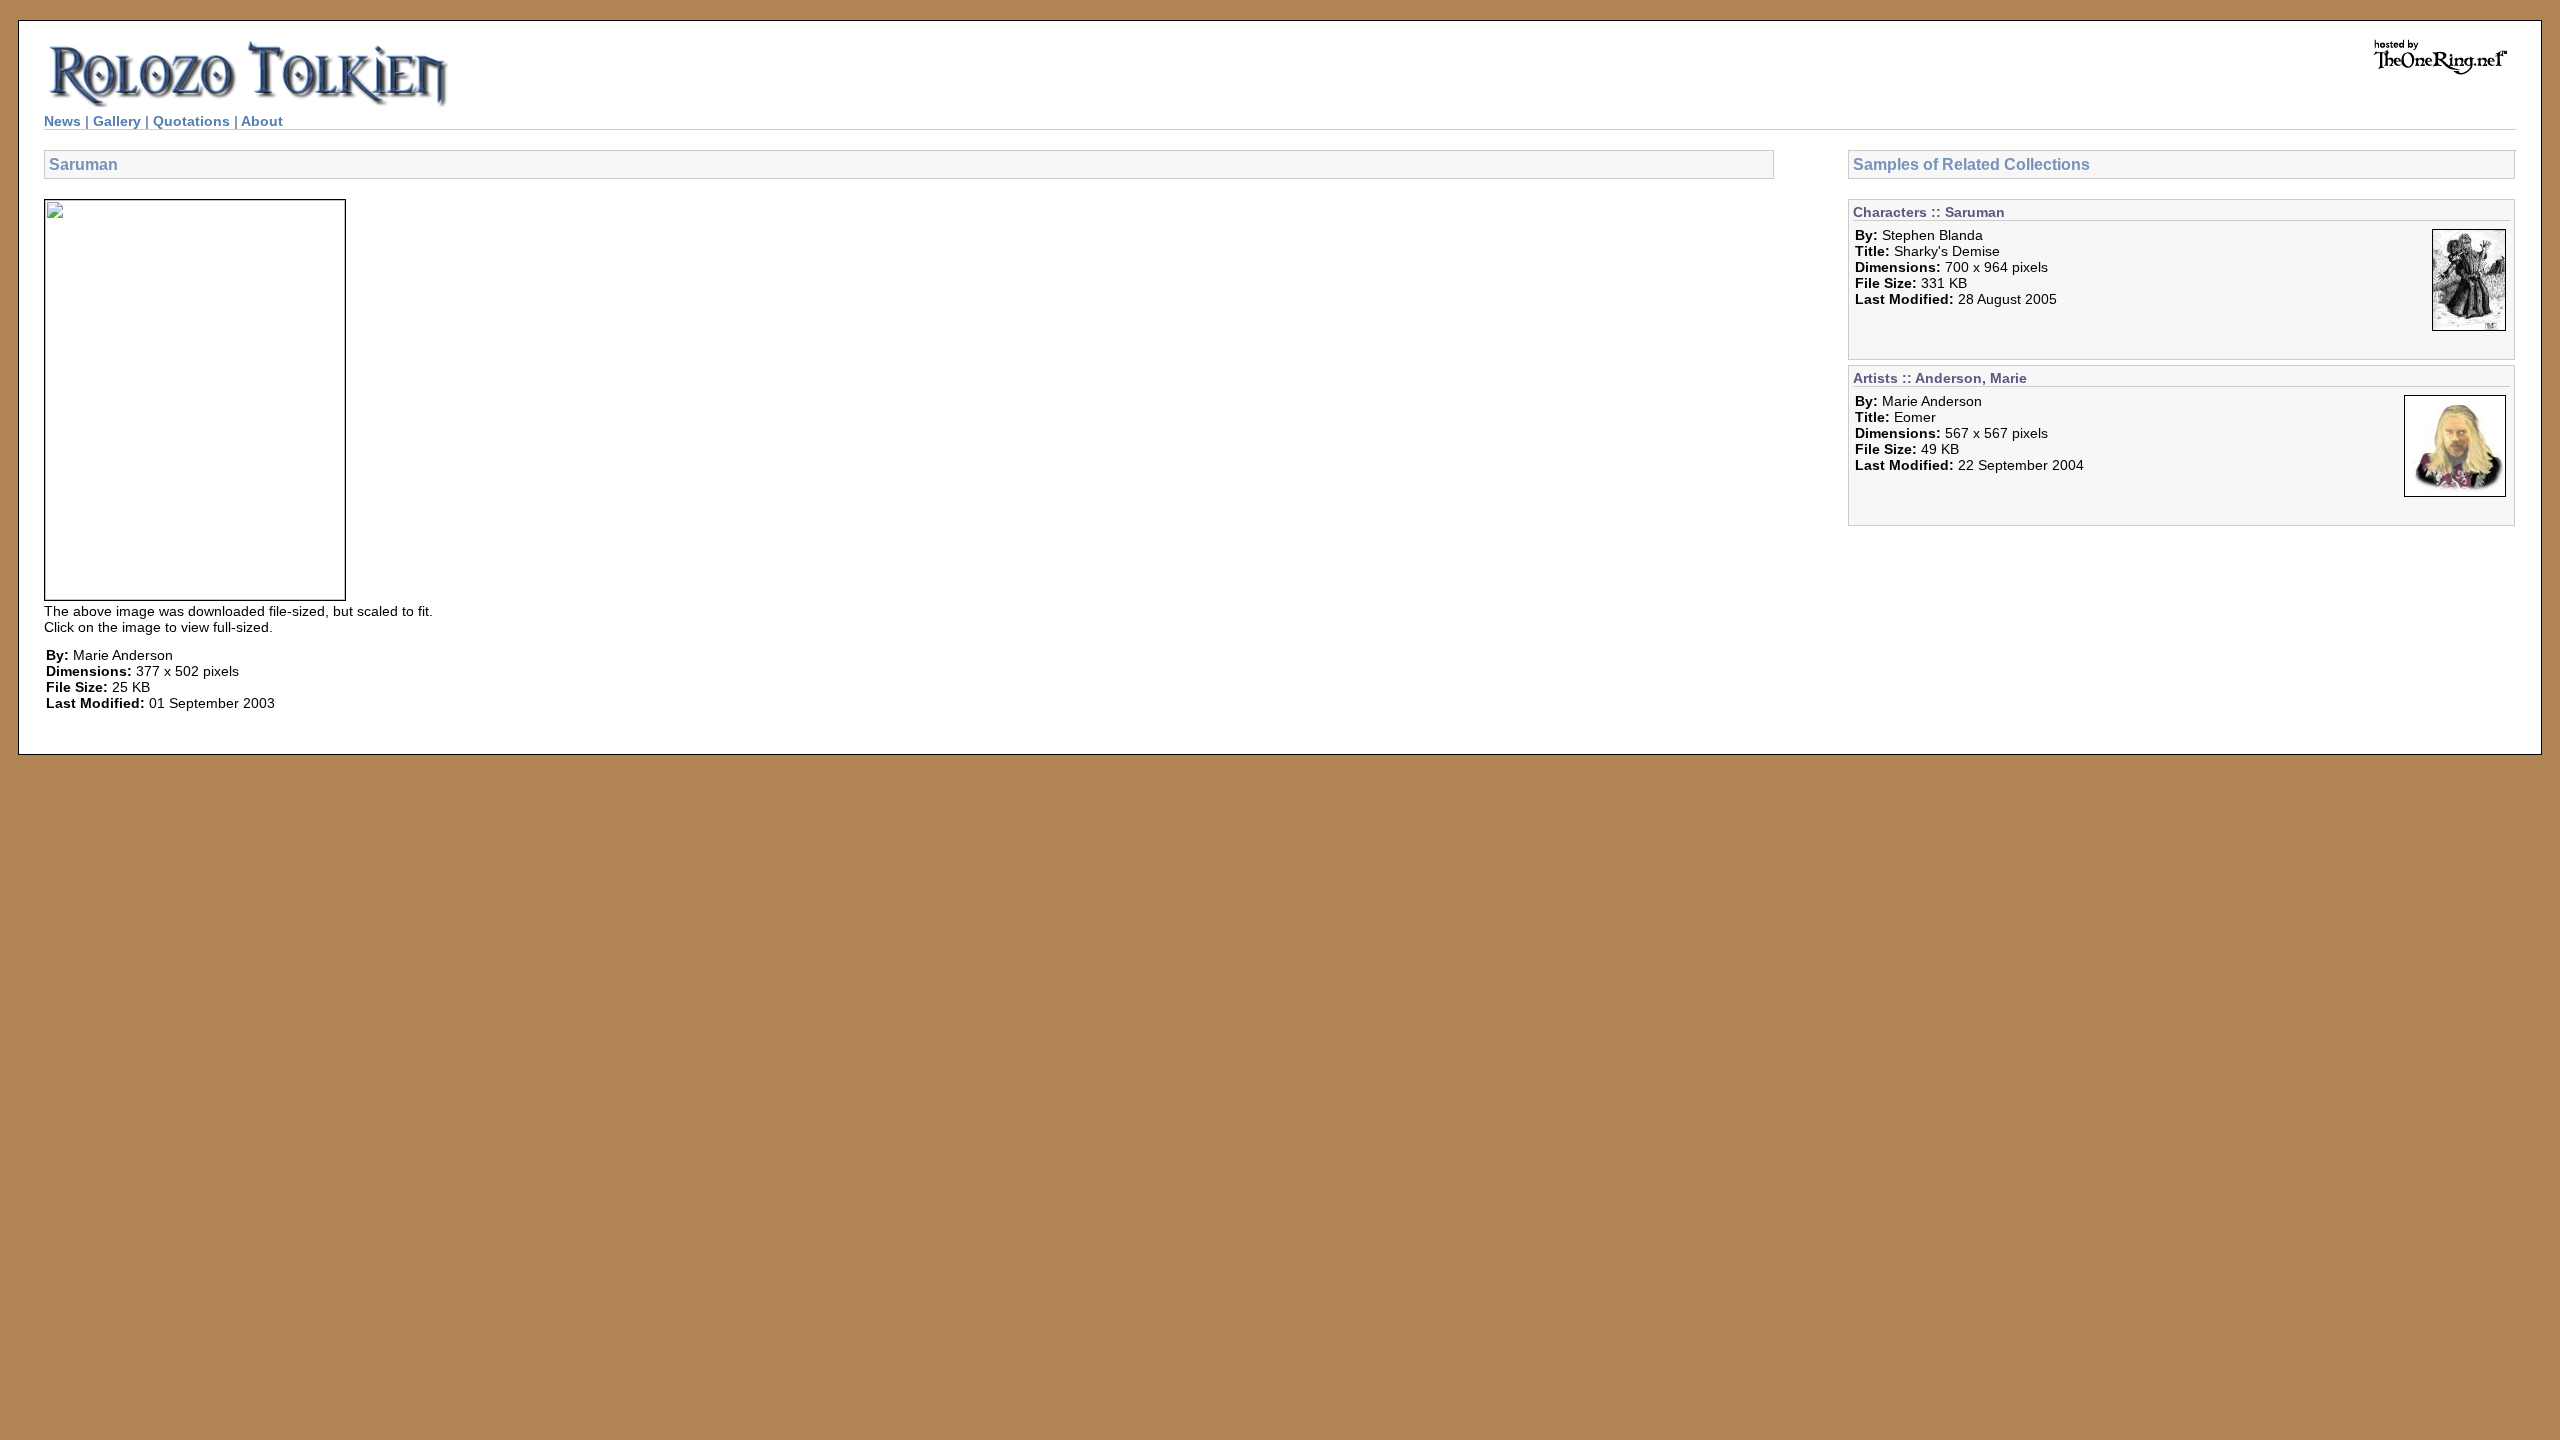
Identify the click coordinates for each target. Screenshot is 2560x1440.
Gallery (117, 121)
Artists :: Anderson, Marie (1940, 378)
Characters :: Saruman (1929, 212)
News (62, 121)
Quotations (191, 121)
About (262, 121)
